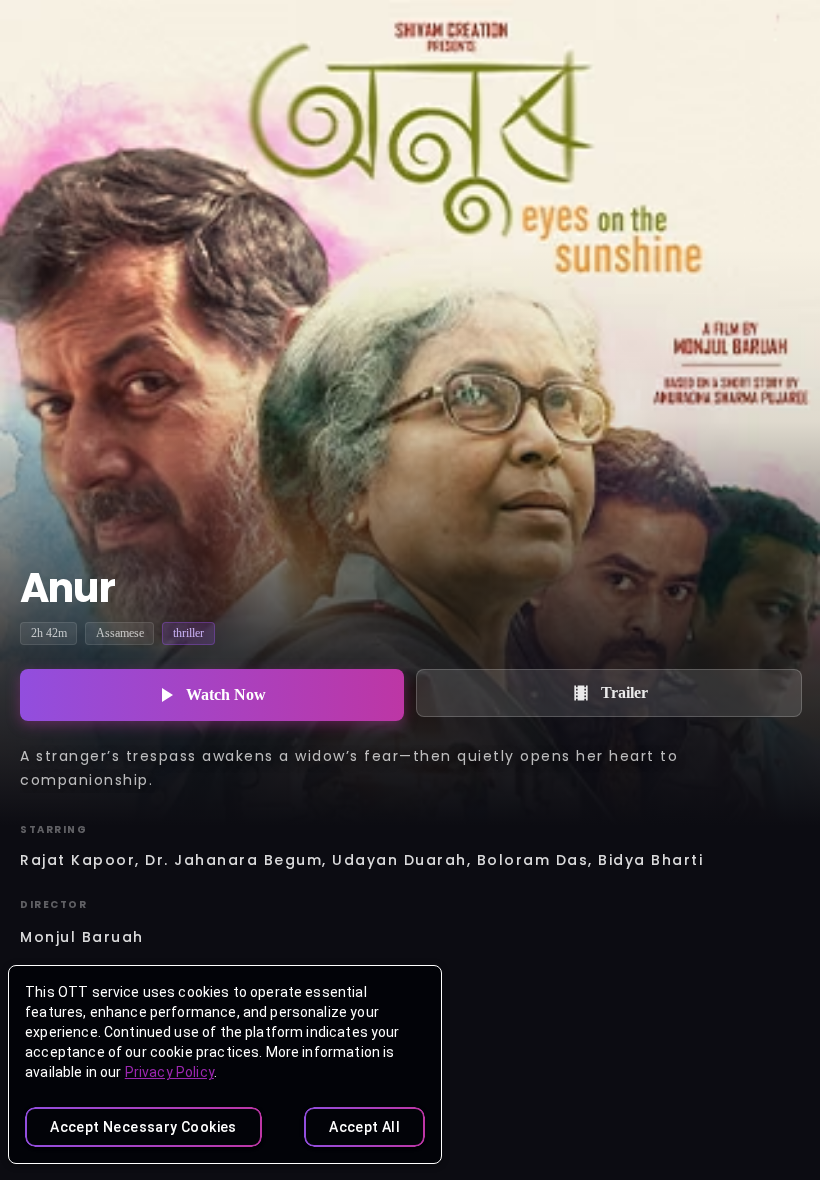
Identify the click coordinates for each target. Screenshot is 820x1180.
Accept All (364, 1127)
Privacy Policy (169, 1072)
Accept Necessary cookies (143, 1127)
